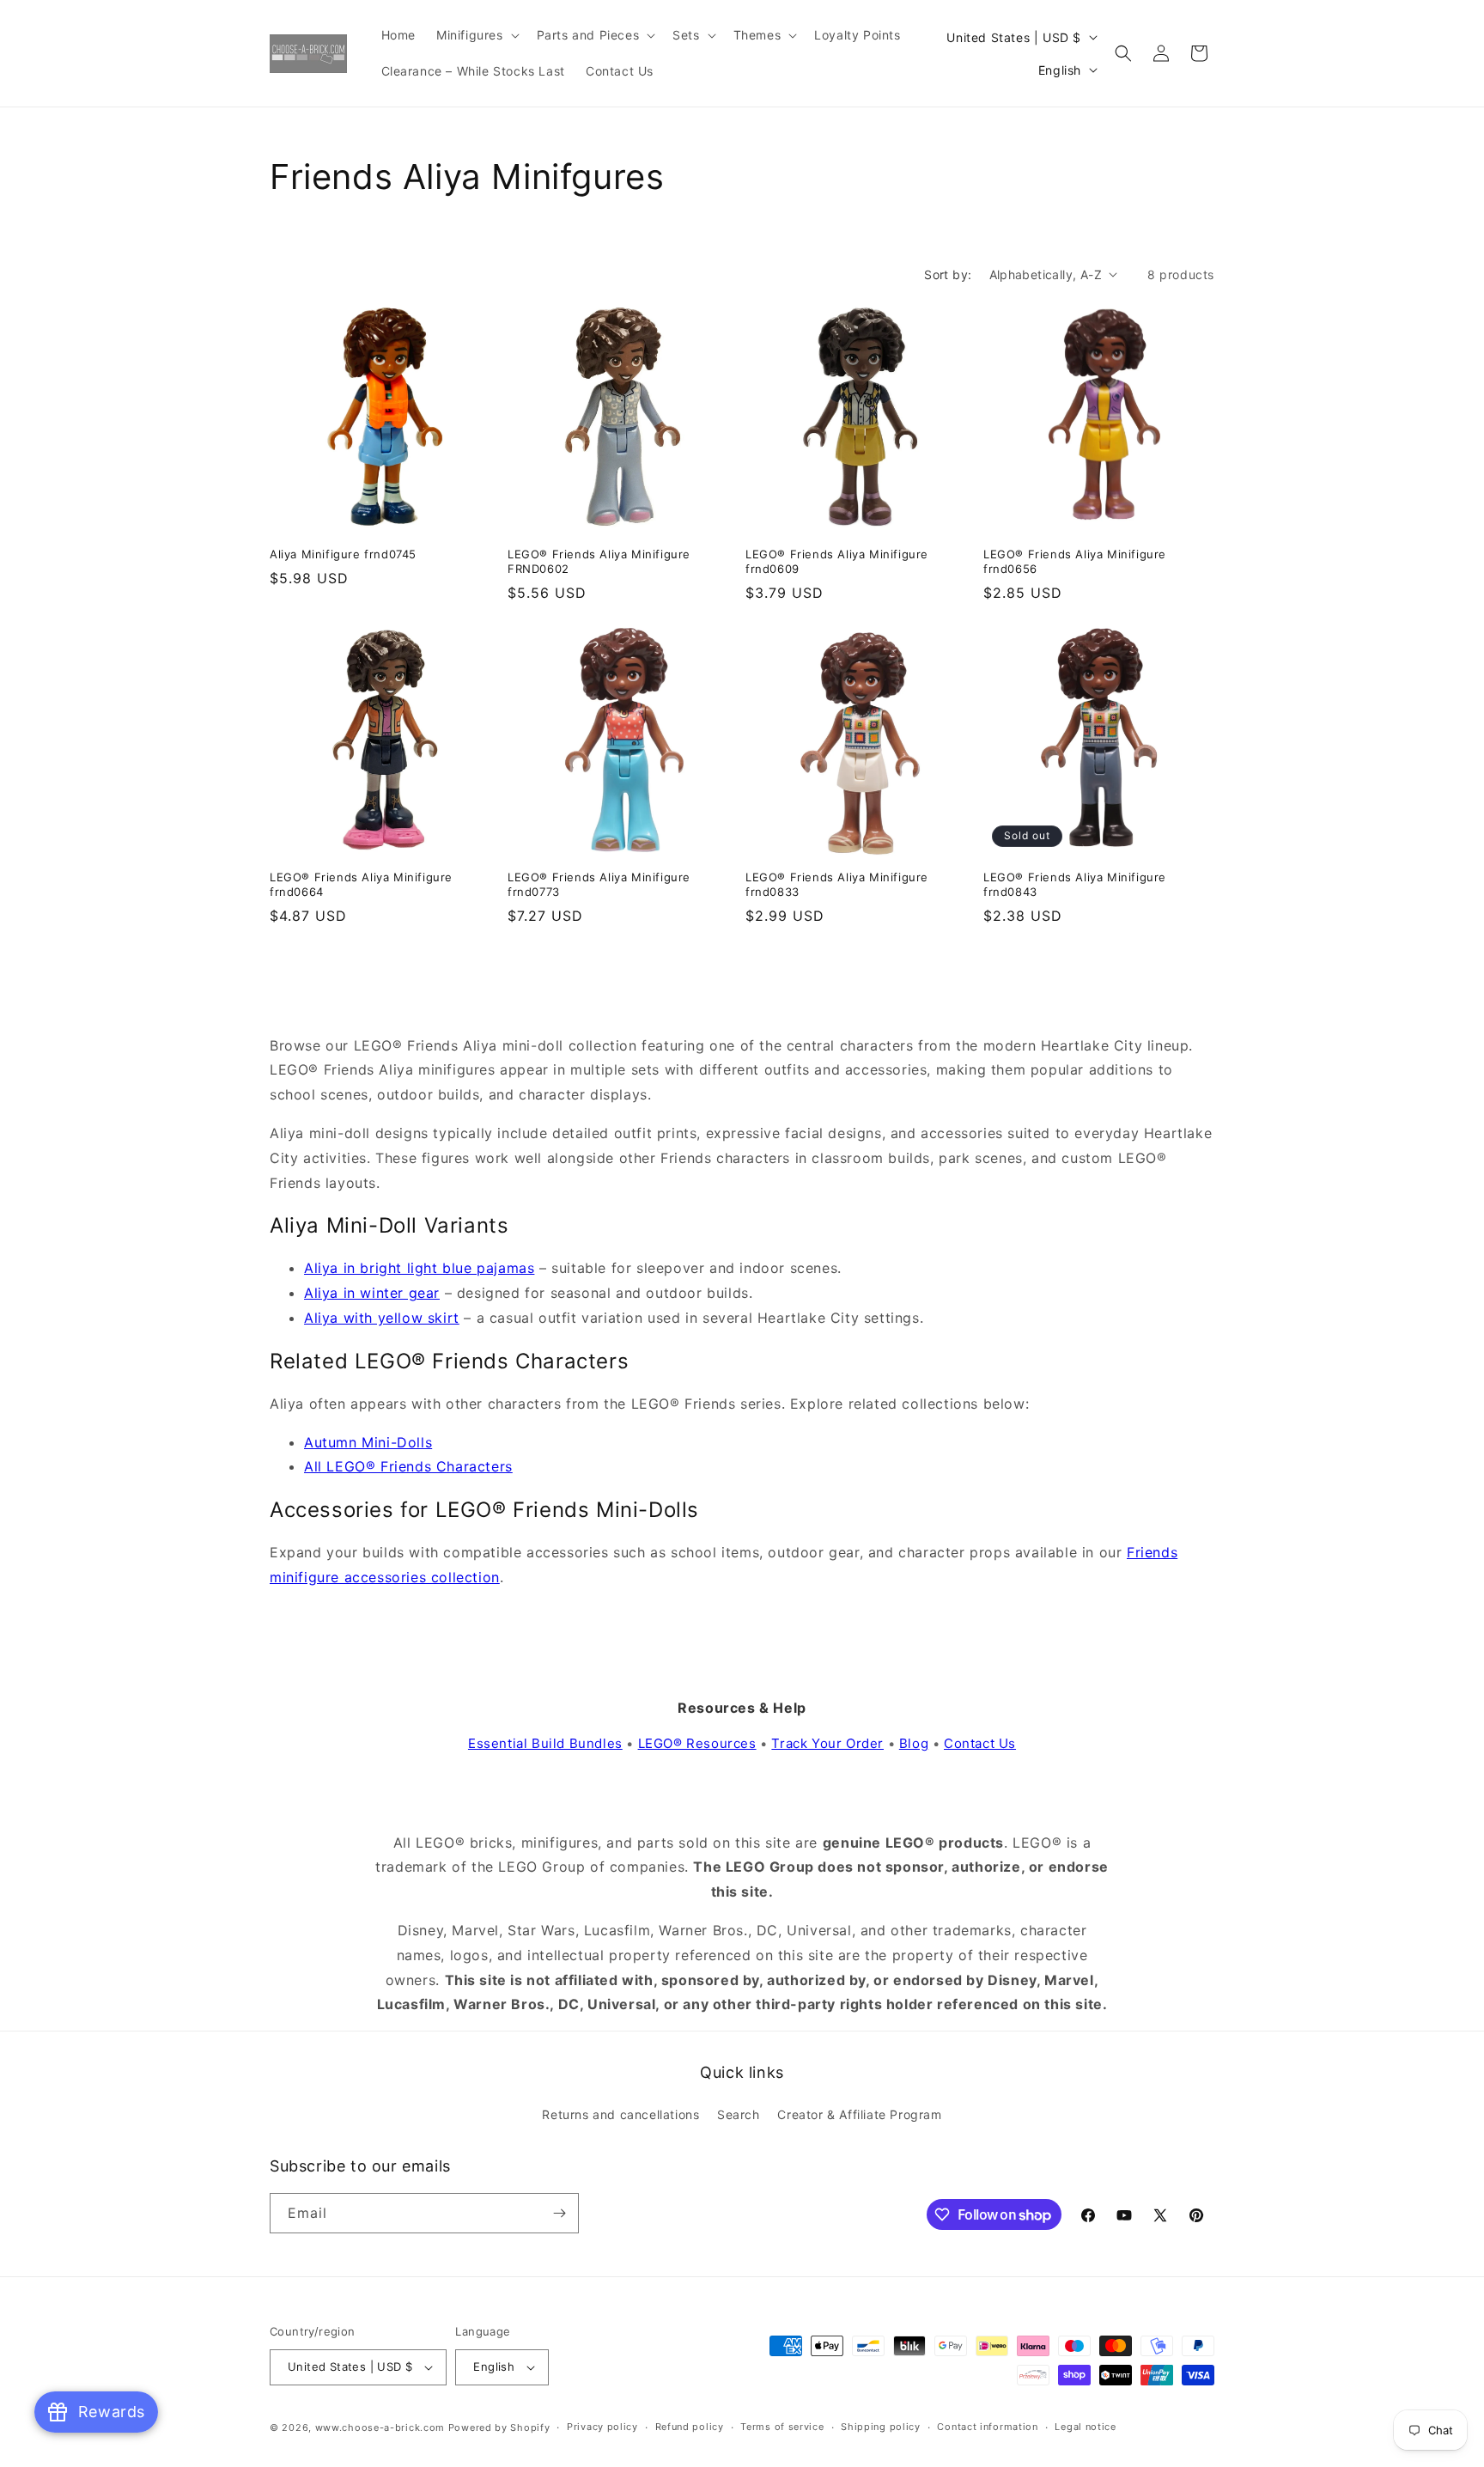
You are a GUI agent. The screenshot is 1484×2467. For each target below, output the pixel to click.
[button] (476, 35)
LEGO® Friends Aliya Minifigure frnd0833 (837, 884)
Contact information (987, 2427)
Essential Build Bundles (545, 1743)
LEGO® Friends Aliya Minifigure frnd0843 (1075, 884)
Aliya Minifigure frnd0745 (343, 554)
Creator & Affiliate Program (859, 2115)
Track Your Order (827, 1743)
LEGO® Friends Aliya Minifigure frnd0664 (361, 884)
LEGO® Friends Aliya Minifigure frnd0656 (1075, 561)
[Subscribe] (559, 2213)
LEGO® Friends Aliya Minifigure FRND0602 (599, 561)
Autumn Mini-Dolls (368, 1442)
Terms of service (782, 2427)
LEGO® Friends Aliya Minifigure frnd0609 (837, 561)
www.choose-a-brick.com (380, 2427)
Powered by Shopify (499, 2427)
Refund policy (690, 2427)
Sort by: (948, 274)
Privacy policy (602, 2427)
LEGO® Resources (697, 1743)
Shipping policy (881, 2427)
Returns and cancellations (620, 2115)
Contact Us (980, 1743)
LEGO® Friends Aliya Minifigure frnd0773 (599, 884)
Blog (914, 1743)
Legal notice (1085, 2427)
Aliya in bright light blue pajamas (419, 1268)
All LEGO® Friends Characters (408, 1466)
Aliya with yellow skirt (382, 1318)
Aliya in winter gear (372, 1293)
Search (739, 2115)
